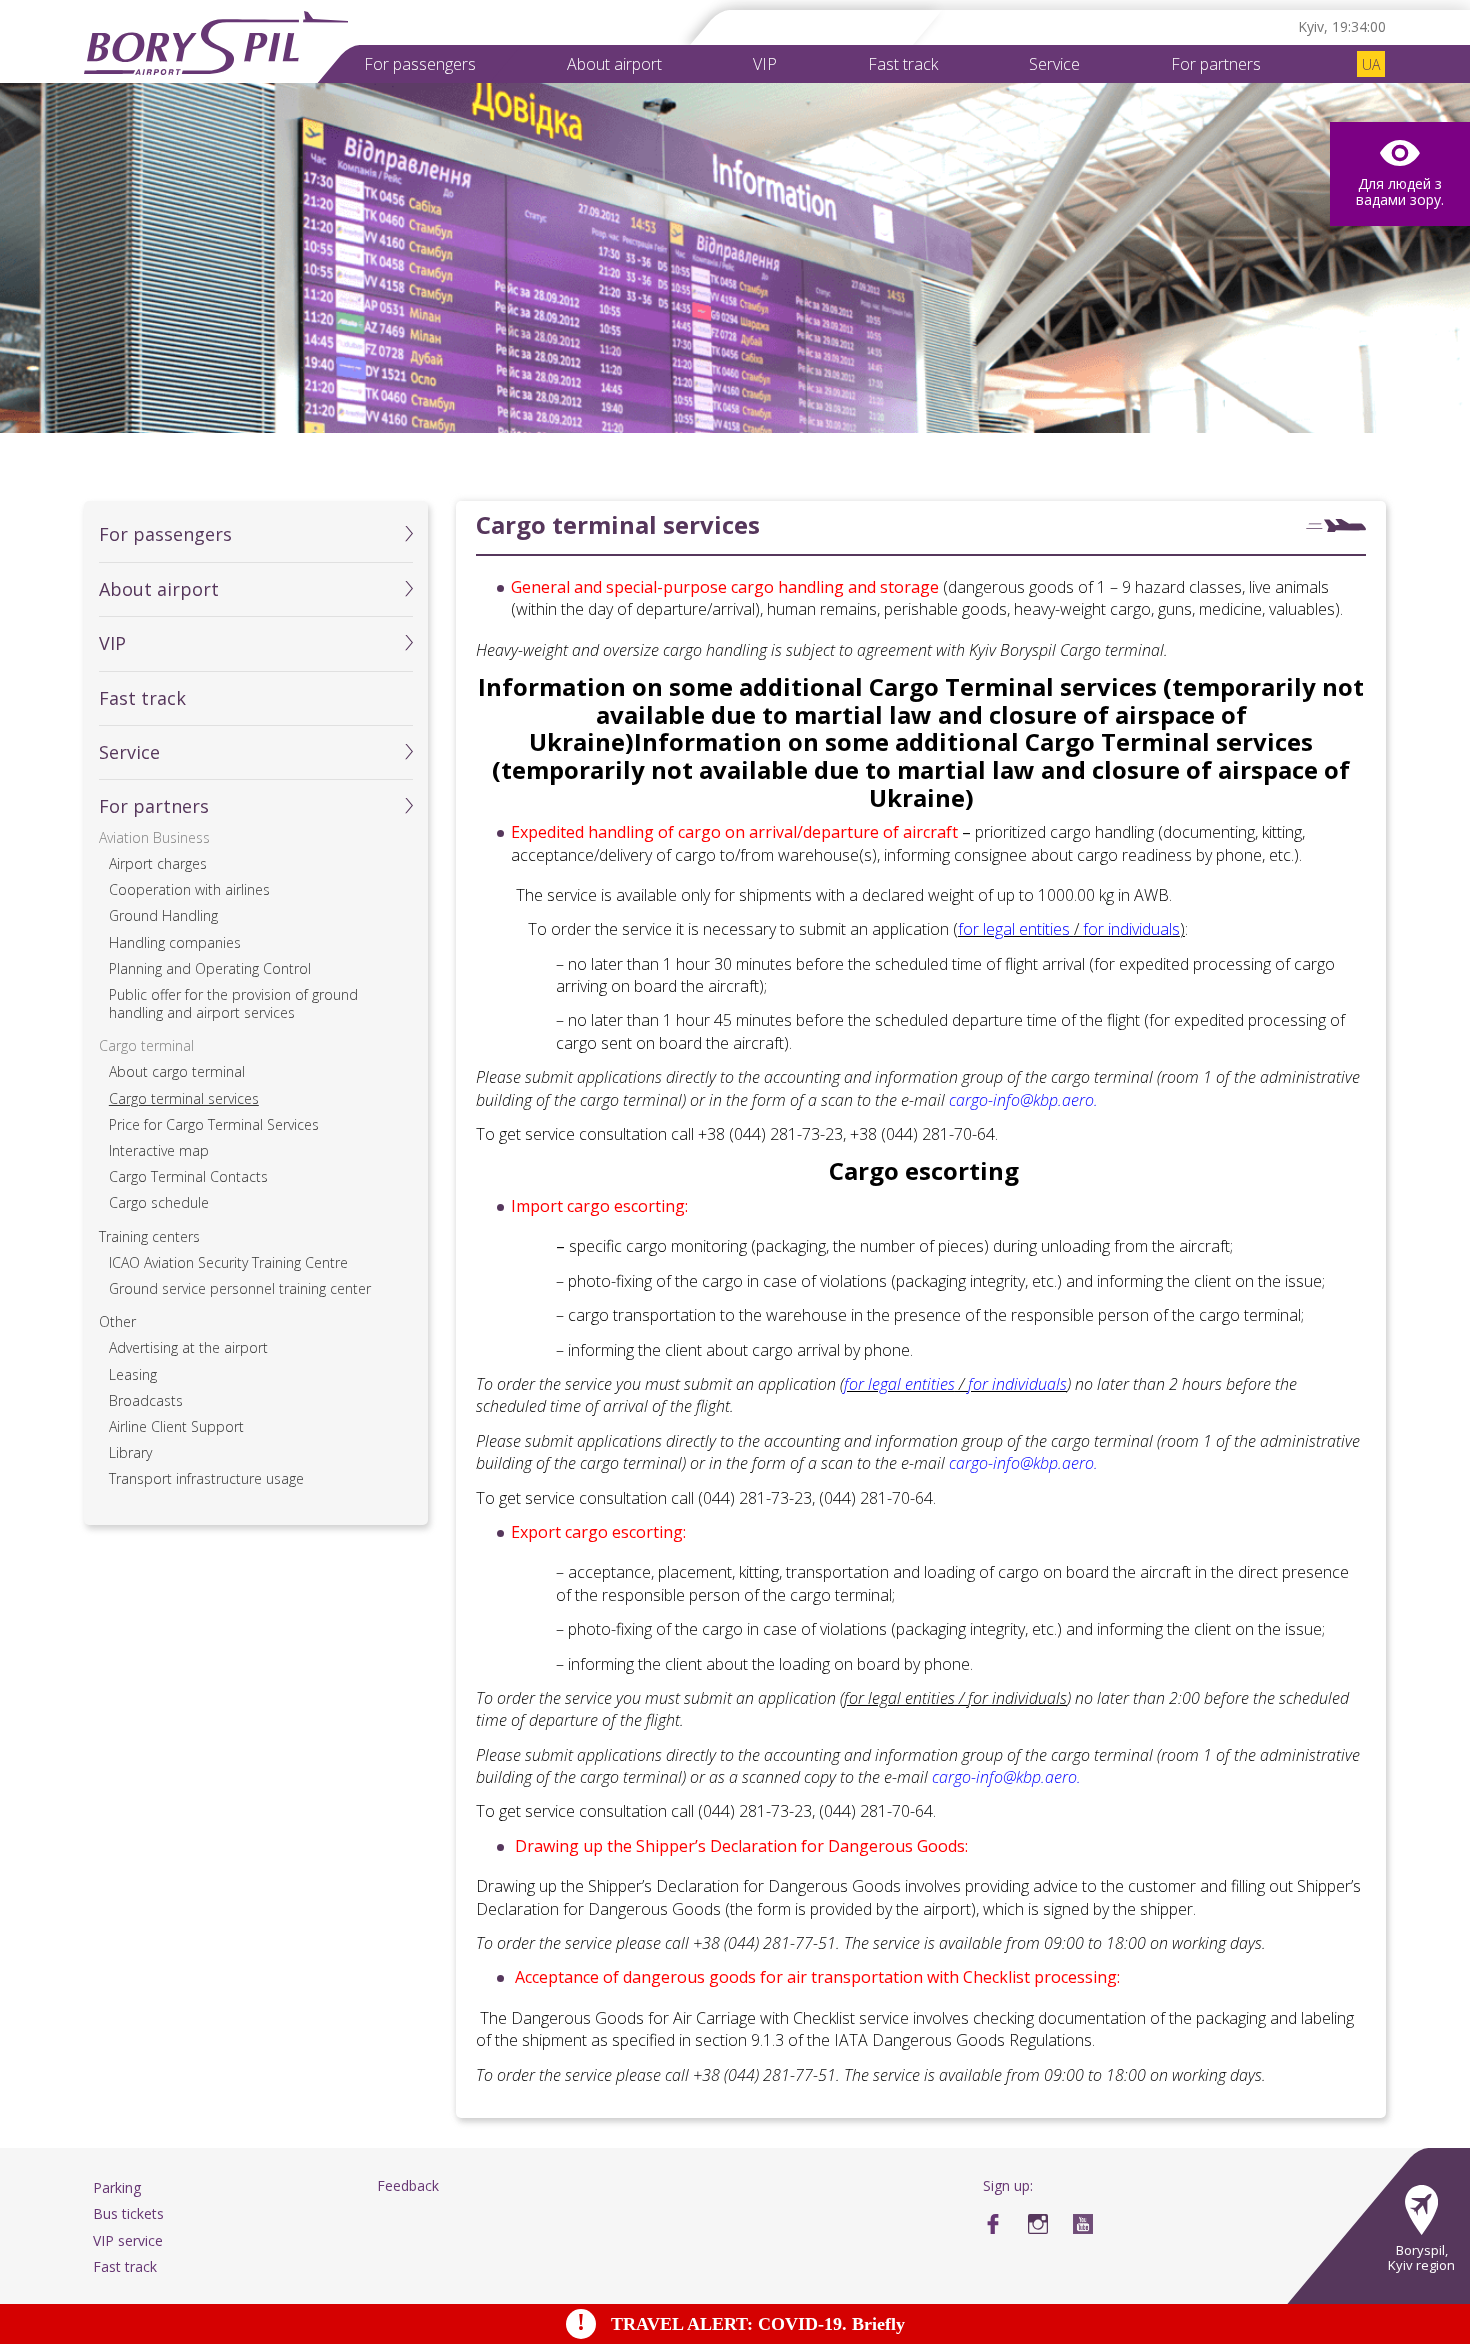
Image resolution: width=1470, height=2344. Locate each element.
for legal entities (899, 1384)
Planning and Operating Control (210, 969)
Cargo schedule (159, 1203)
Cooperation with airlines (189, 890)
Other (117, 1322)
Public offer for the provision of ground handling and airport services (233, 1004)
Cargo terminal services (184, 1099)
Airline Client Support (176, 1427)
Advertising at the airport (188, 1348)
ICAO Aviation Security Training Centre (228, 1263)
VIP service (128, 2240)
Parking (117, 2187)
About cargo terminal (177, 1072)
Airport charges (158, 864)
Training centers (149, 1237)
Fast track (903, 64)
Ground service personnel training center (240, 1289)
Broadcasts (146, 1401)
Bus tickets (128, 2213)
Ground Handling (163, 916)
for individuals (1017, 1384)
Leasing (133, 1375)
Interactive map (159, 1151)
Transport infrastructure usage (206, 1479)
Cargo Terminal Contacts (188, 1177)
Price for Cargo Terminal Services (214, 1125)
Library (130, 1453)
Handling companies (175, 943)
